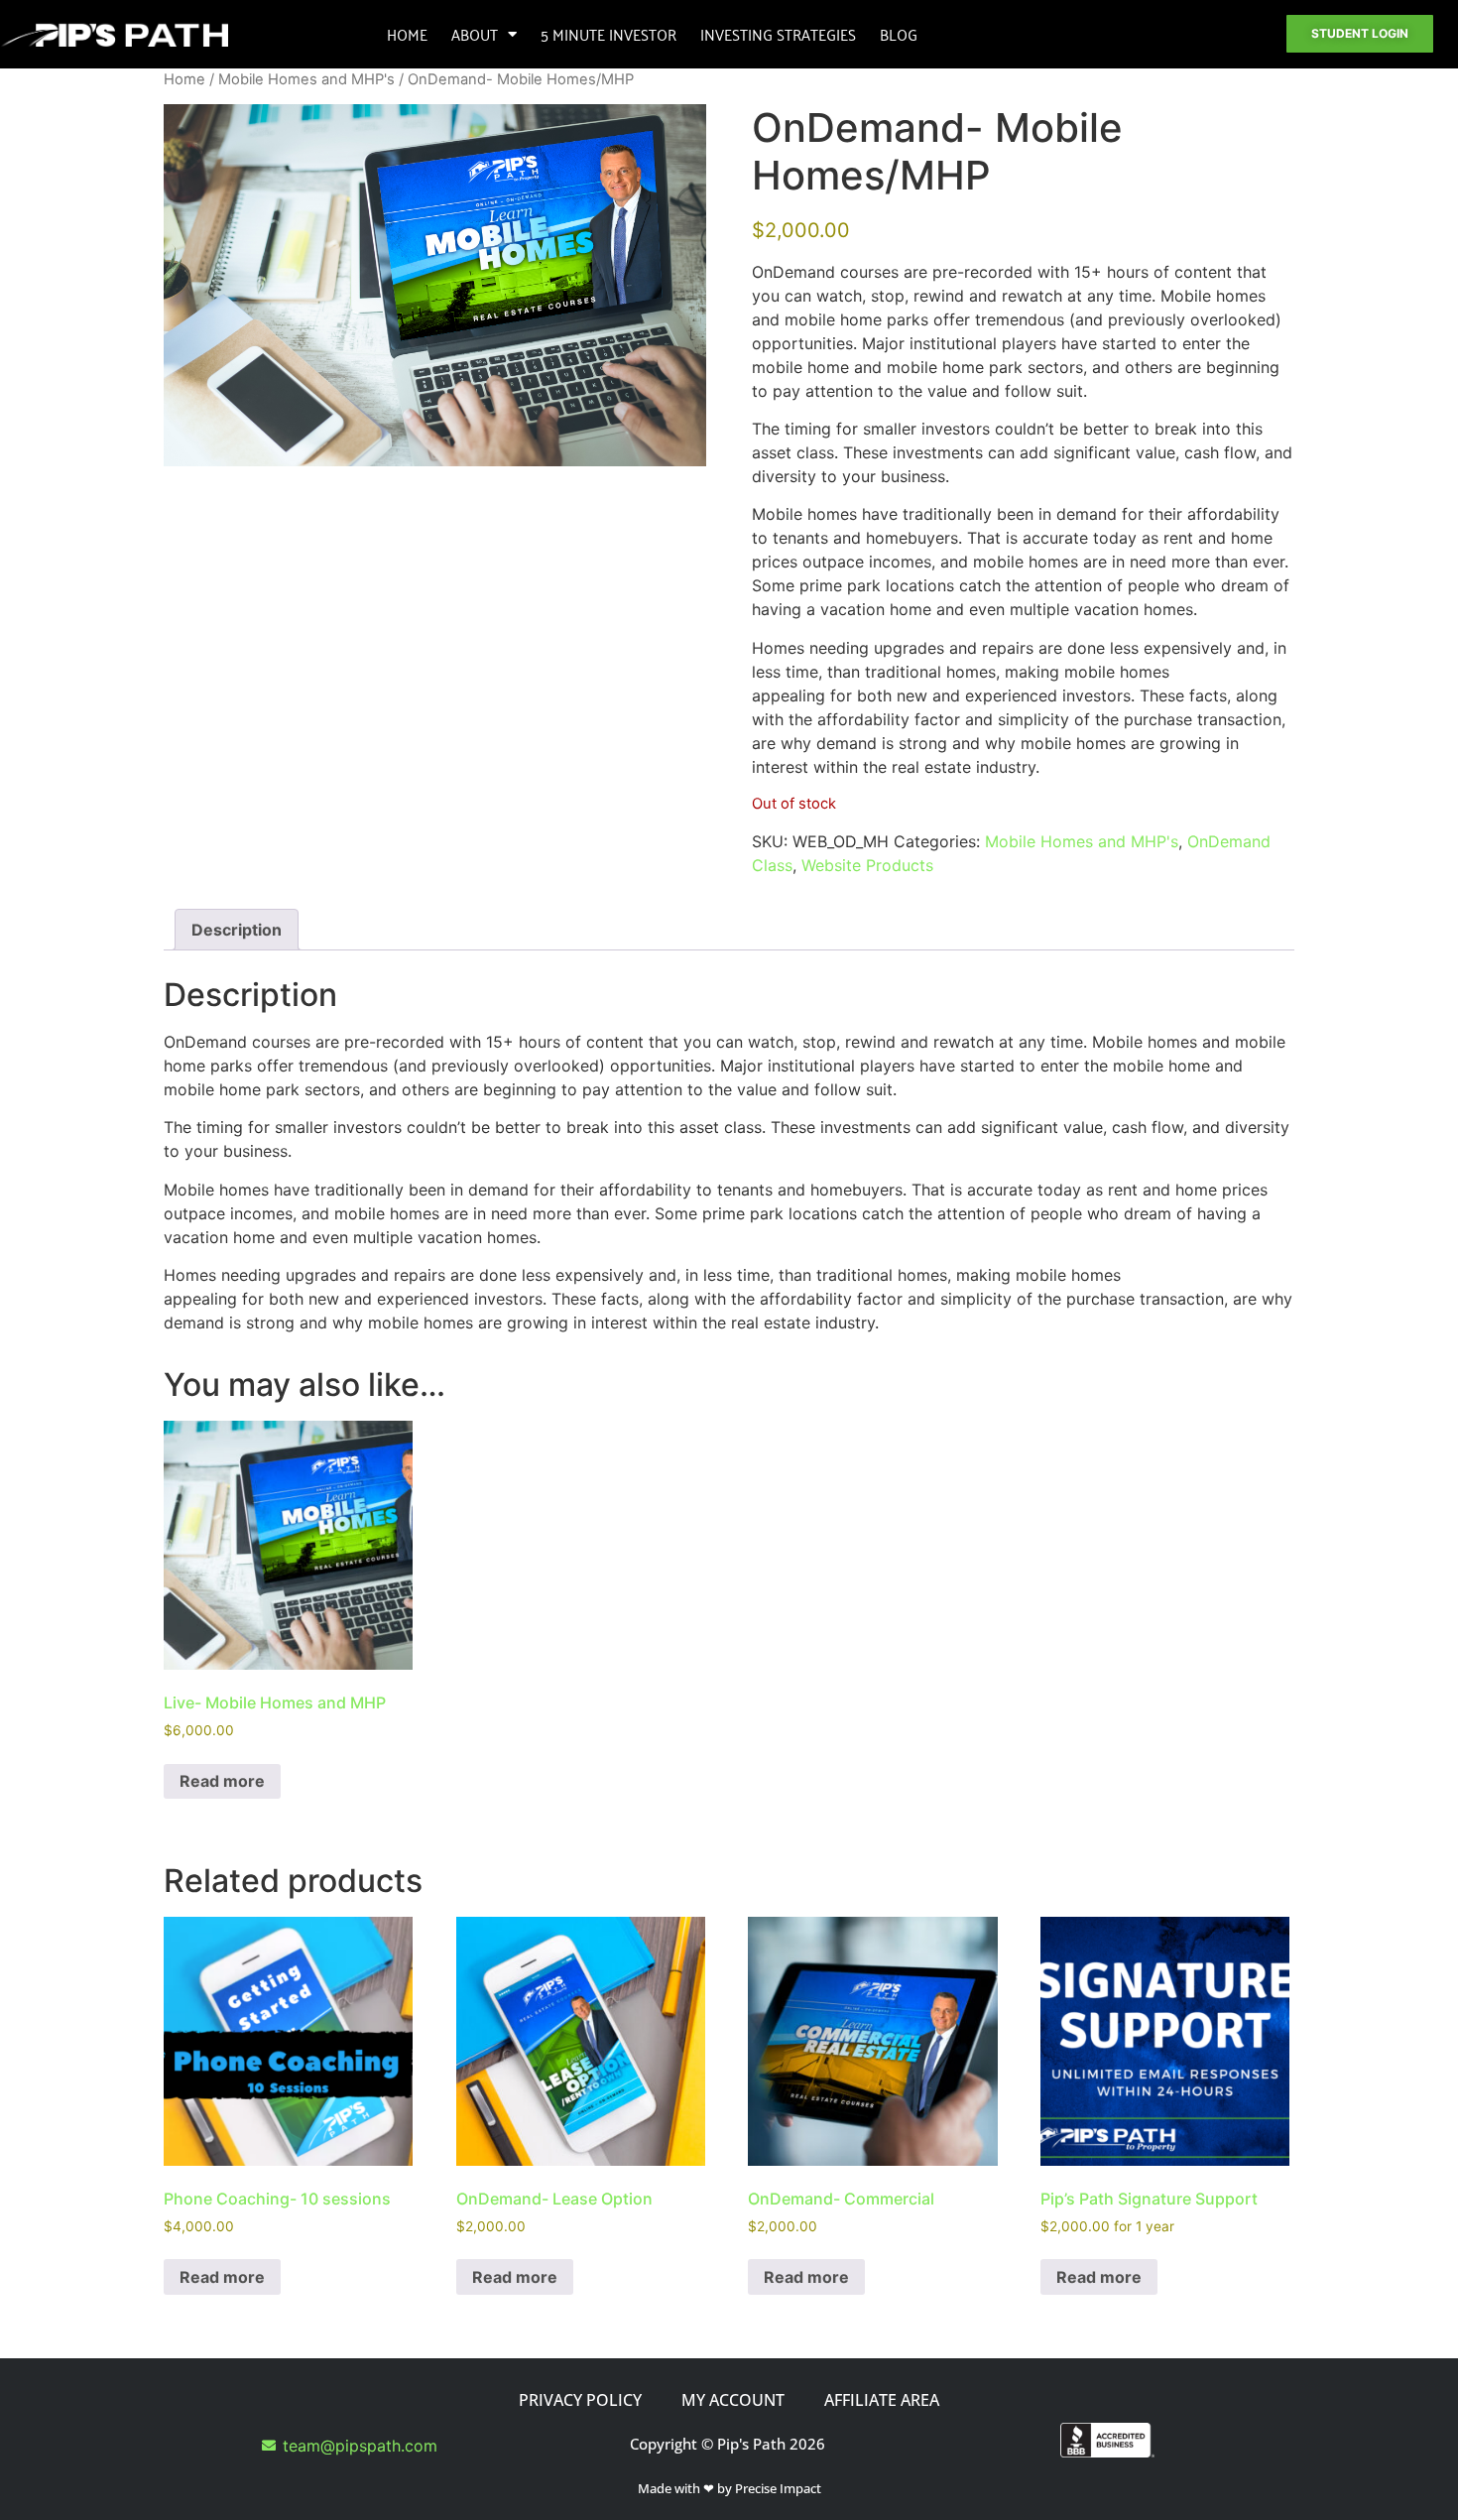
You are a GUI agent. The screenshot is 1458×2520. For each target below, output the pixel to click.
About (475, 34)
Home (407, 34)
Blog (899, 34)
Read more (222, 1781)
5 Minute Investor (608, 34)
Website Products (867, 865)
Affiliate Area (882, 2400)
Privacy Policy (580, 2400)
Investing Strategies (778, 34)
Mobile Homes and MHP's (306, 79)
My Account (733, 2400)
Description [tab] (237, 930)
